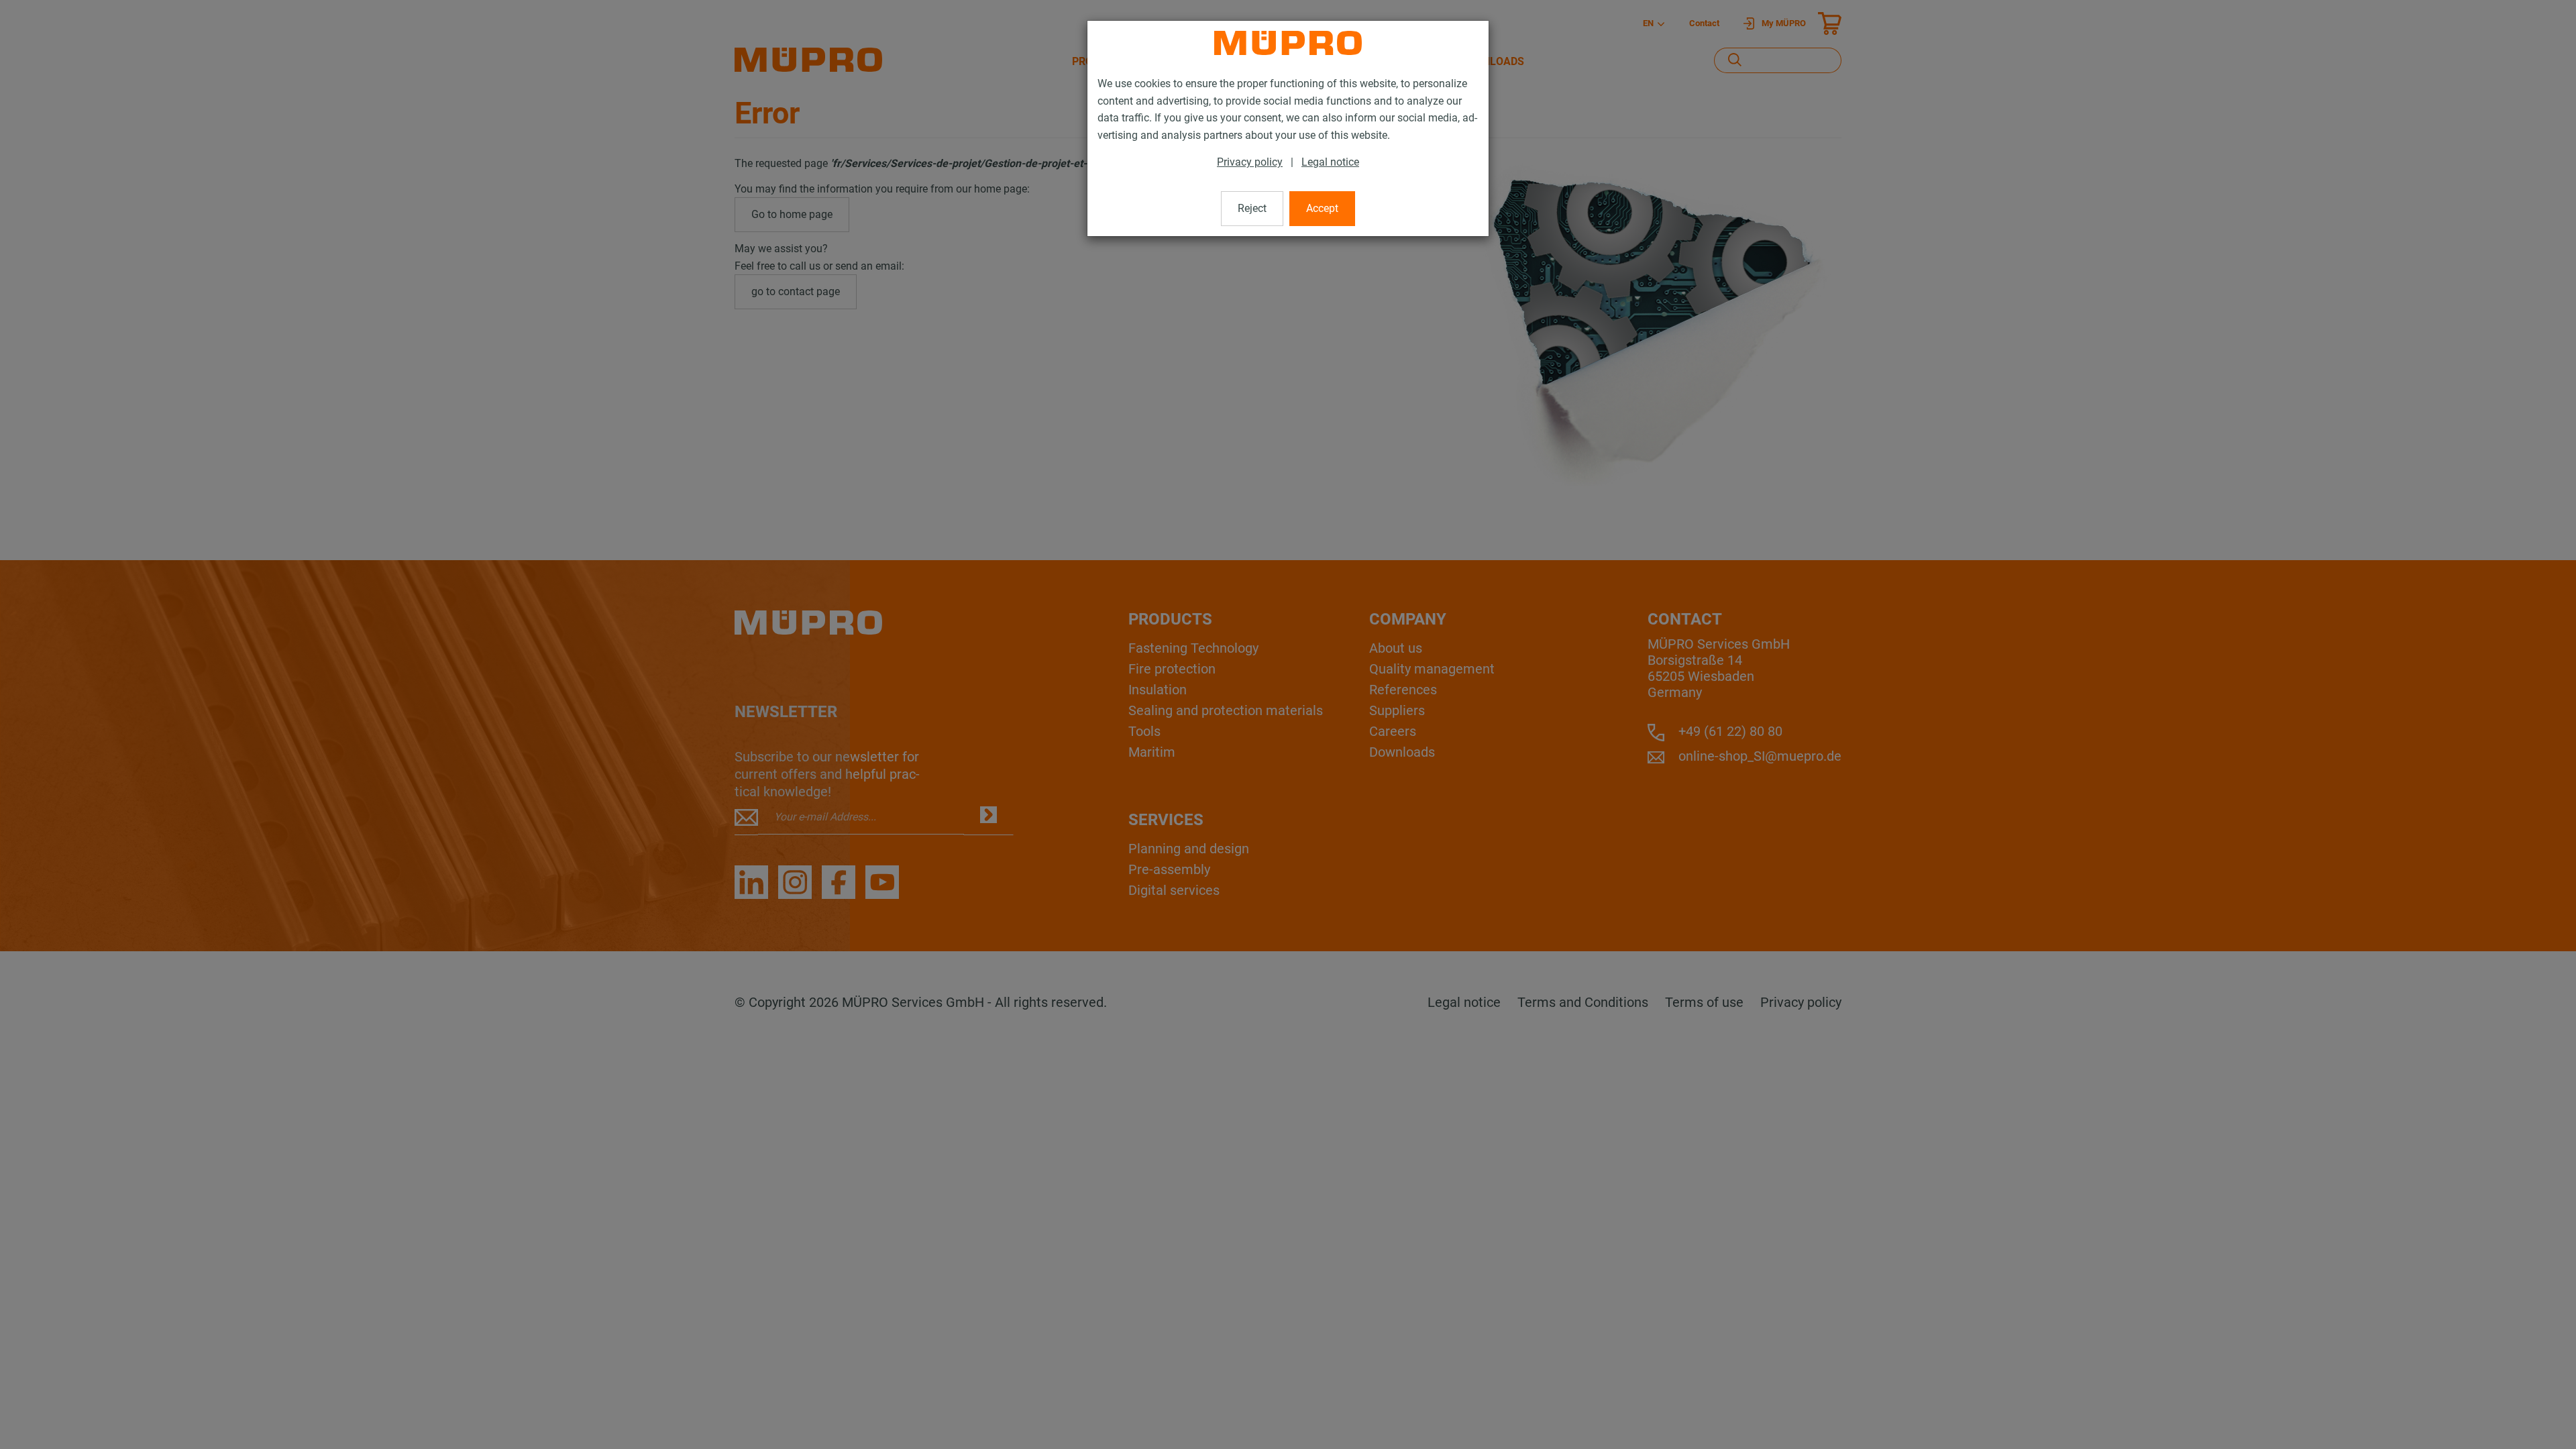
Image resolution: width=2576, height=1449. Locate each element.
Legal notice (1330, 162)
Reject (1252, 208)
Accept (1322, 208)
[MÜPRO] (1288, 43)
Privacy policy (1250, 162)
